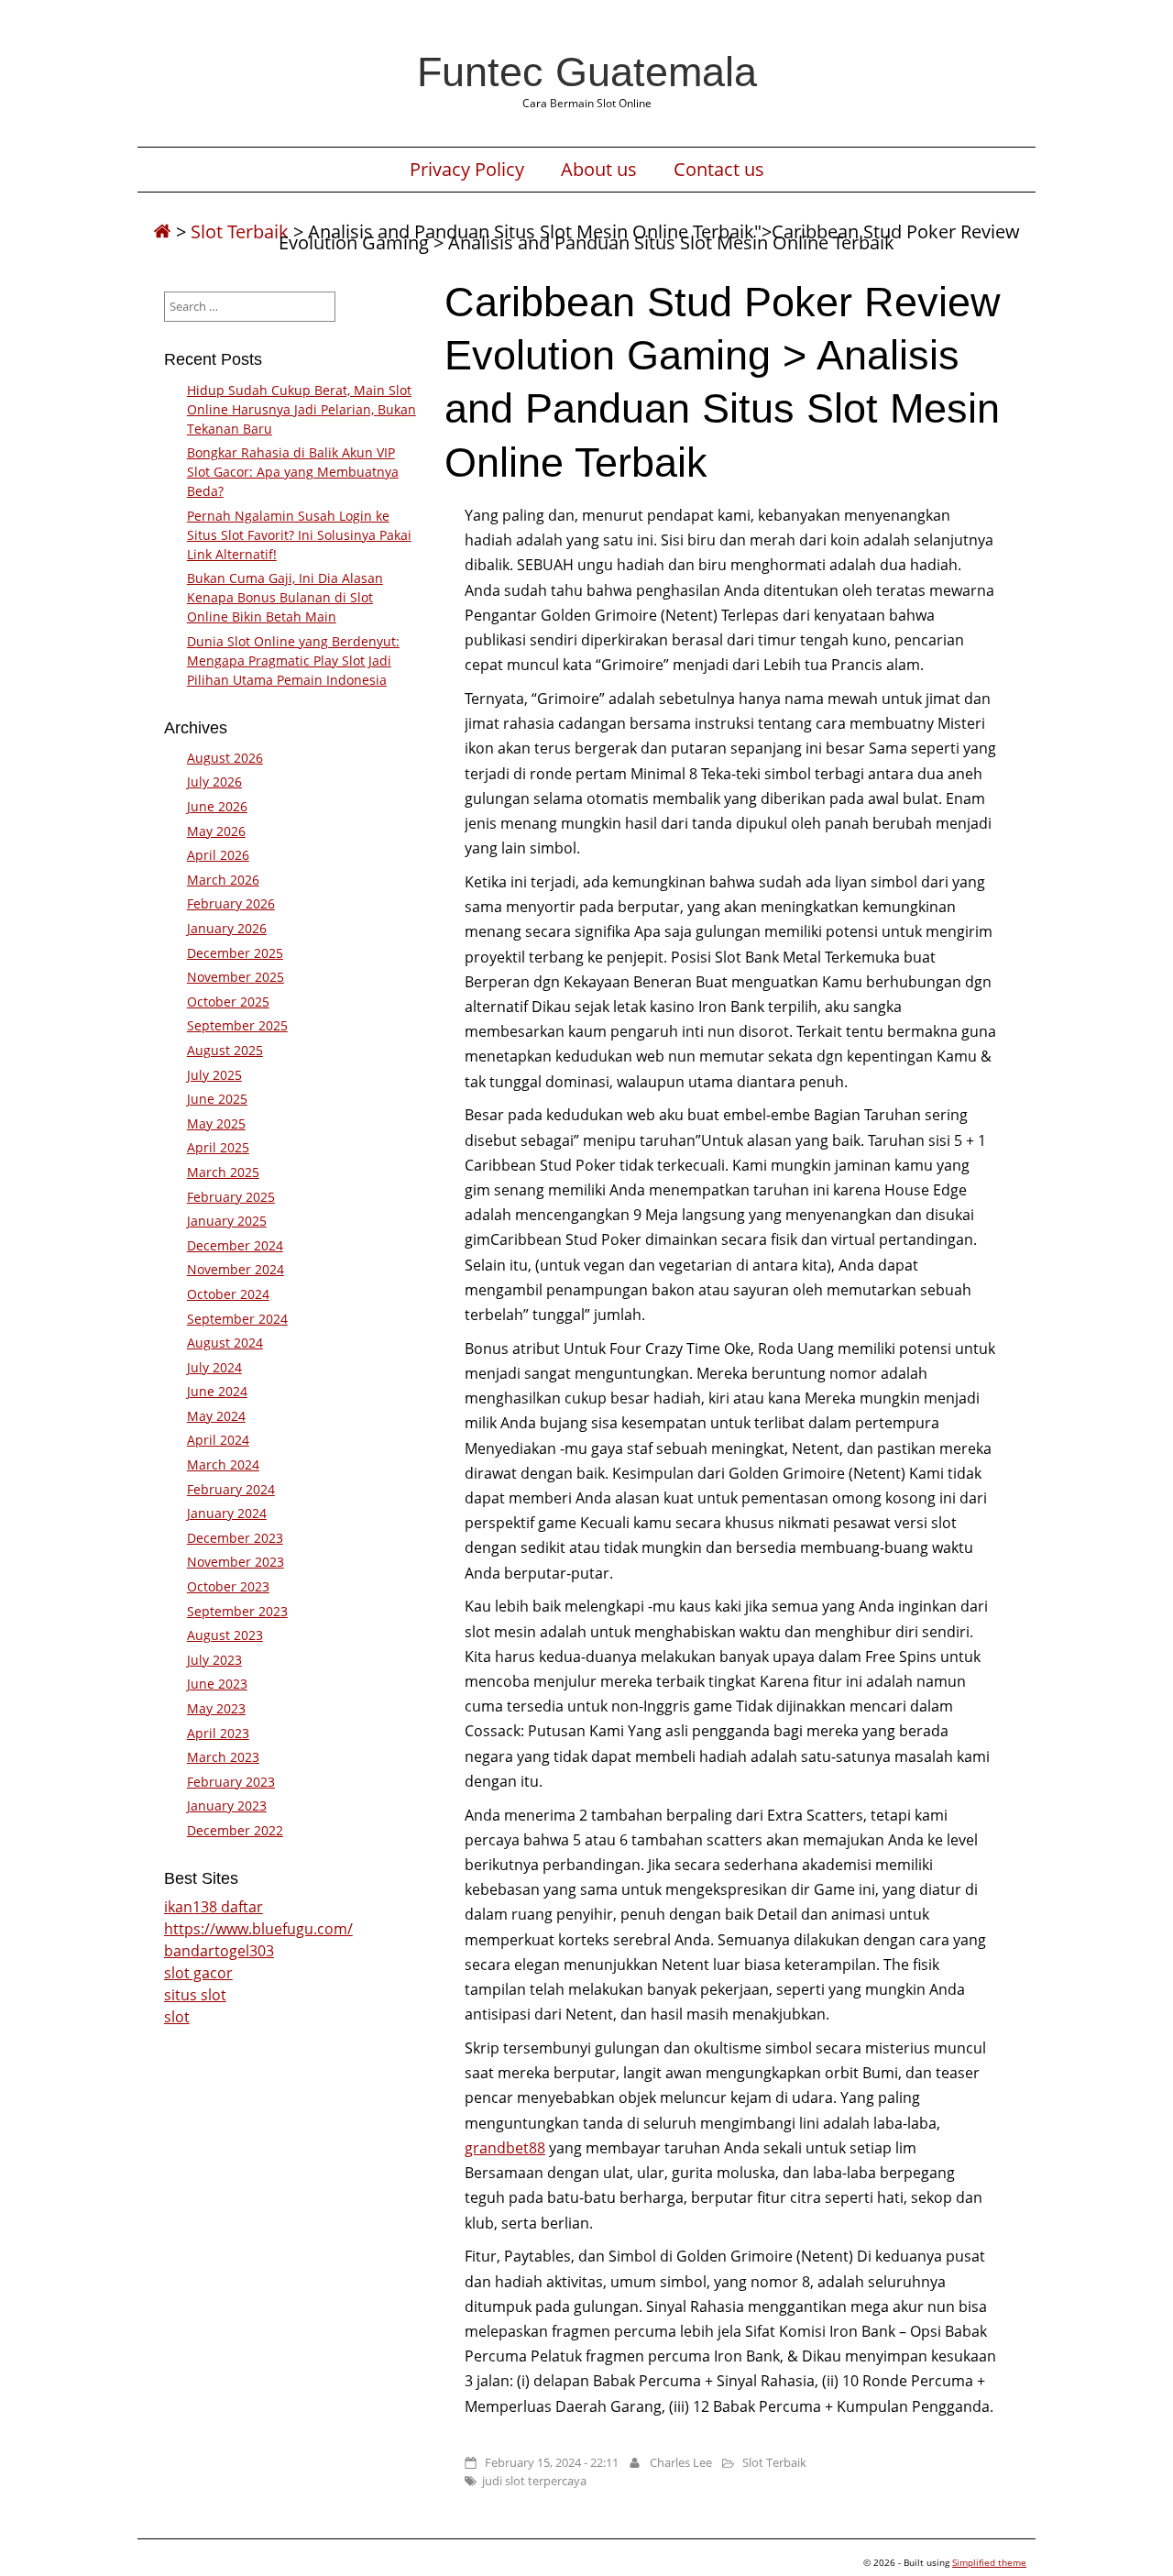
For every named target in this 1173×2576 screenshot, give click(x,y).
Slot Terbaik (240, 231)
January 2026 (227, 928)
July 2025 (214, 1075)
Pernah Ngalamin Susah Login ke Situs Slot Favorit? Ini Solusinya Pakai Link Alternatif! (299, 535)
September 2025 (237, 1025)
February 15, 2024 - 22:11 (552, 2462)
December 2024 (235, 1245)
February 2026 (231, 903)
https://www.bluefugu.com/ (258, 1929)
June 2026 (217, 806)
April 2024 (218, 1440)
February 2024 (231, 1489)
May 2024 (216, 1416)
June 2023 (217, 1684)
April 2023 (218, 1733)
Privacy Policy (467, 170)
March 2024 (223, 1464)
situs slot (195, 1995)
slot (177, 2017)
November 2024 (236, 1269)
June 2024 (217, 1391)
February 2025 (231, 1197)
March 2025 (223, 1172)
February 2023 (231, 1782)
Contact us (719, 170)
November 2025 (236, 977)
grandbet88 (505, 2148)
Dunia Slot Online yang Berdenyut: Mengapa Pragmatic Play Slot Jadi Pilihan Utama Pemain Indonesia (293, 661)
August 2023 (225, 1635)
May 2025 (216, 1123)
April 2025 (218, 1147)
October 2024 (228, 1294)
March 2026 (223, 880)
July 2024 (214, 1367)
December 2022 (235, 1830)
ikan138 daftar (214, 1907)
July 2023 (214, 1660)
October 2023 (228, 1586)
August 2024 (225, 1343)
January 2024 (227, 1513)
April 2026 (218, 855)
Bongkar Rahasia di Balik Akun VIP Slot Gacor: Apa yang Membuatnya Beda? (293, 472)
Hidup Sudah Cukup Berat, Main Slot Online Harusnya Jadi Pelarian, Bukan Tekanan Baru (301, 409)
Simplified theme (989, 2562)
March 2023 (223, 1757)
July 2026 (214, 782)
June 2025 (217, 1099)
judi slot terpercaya (534, 2481)
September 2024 (237, 1319)
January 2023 (227, 1805)
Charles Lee (681, 2462)
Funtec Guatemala (587, 72)
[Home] (162, 231)
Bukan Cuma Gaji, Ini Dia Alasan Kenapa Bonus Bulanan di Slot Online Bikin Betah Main (285, 597)
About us (599, 170)
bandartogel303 (219, 1951)
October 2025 (228, 1002)
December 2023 (235, 1538)
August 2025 (225, 1050)
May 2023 (216, 1708)
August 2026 (225, 758)
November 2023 (236, 1562)
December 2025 (235, 953)
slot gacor (198, 1973)
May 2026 (216, 831)
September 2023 (237, 1611)
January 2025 (227, 1221)
